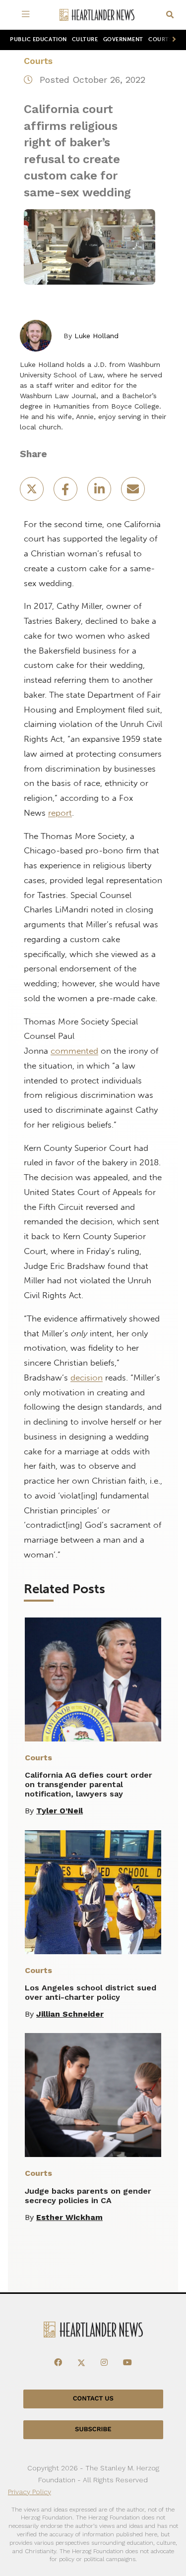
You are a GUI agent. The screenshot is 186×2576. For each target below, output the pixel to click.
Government (123, 39)
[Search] (170, 15)
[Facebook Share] (66, 492)
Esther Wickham (69, 2217)
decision (87, 1378)
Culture (85, 39)
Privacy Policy (30, 2492)
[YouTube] (127, 2363)
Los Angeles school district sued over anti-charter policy (91, 1992)
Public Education (38, 39)
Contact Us (93, 2399)
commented (74, 1051)
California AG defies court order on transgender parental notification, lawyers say (89, 1784)
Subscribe (93, 2429)
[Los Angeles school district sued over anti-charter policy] (93, 1892)
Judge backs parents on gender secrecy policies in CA (88, 2196)
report (60, 813)
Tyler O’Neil (60, 1811)
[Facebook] (58, 2363)
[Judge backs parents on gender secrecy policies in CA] (93, 2095)
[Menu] (28, 15)
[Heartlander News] (97, 15)
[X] (81, 2363)
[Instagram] (104, 2363)
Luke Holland (96, 336)
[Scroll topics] (172, 40)
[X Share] (33, 492)
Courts (38, 61)
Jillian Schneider (70, 2014)
